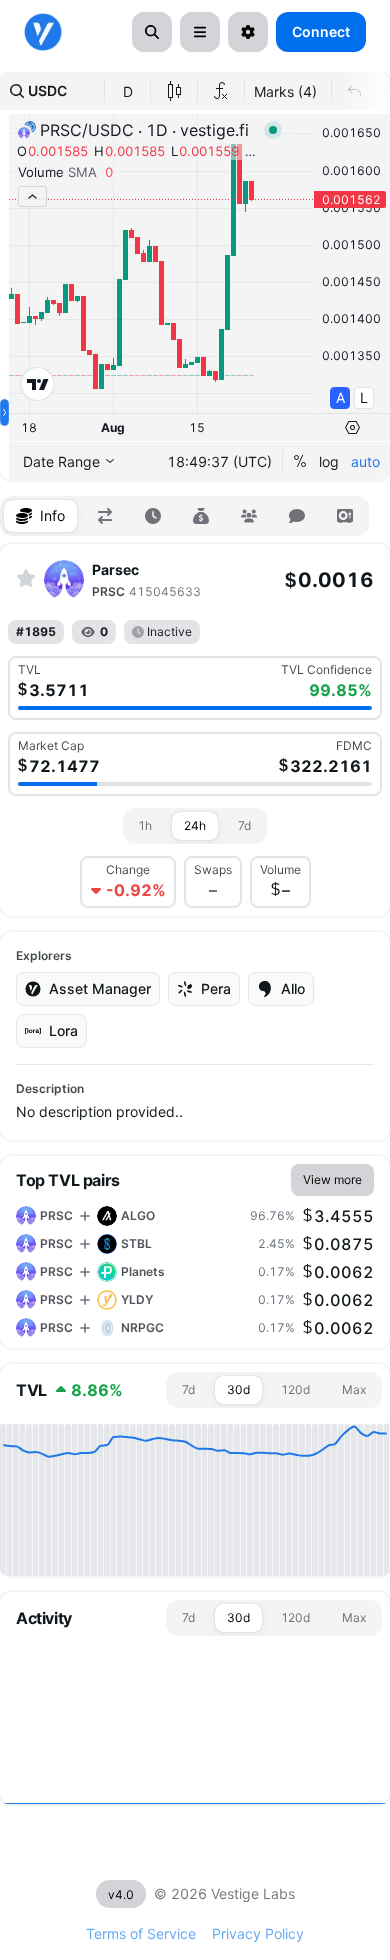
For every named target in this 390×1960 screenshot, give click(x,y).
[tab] (40, 516)
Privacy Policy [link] (258, 1933)
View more (332, 1179)
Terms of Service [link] (141, 1933)
